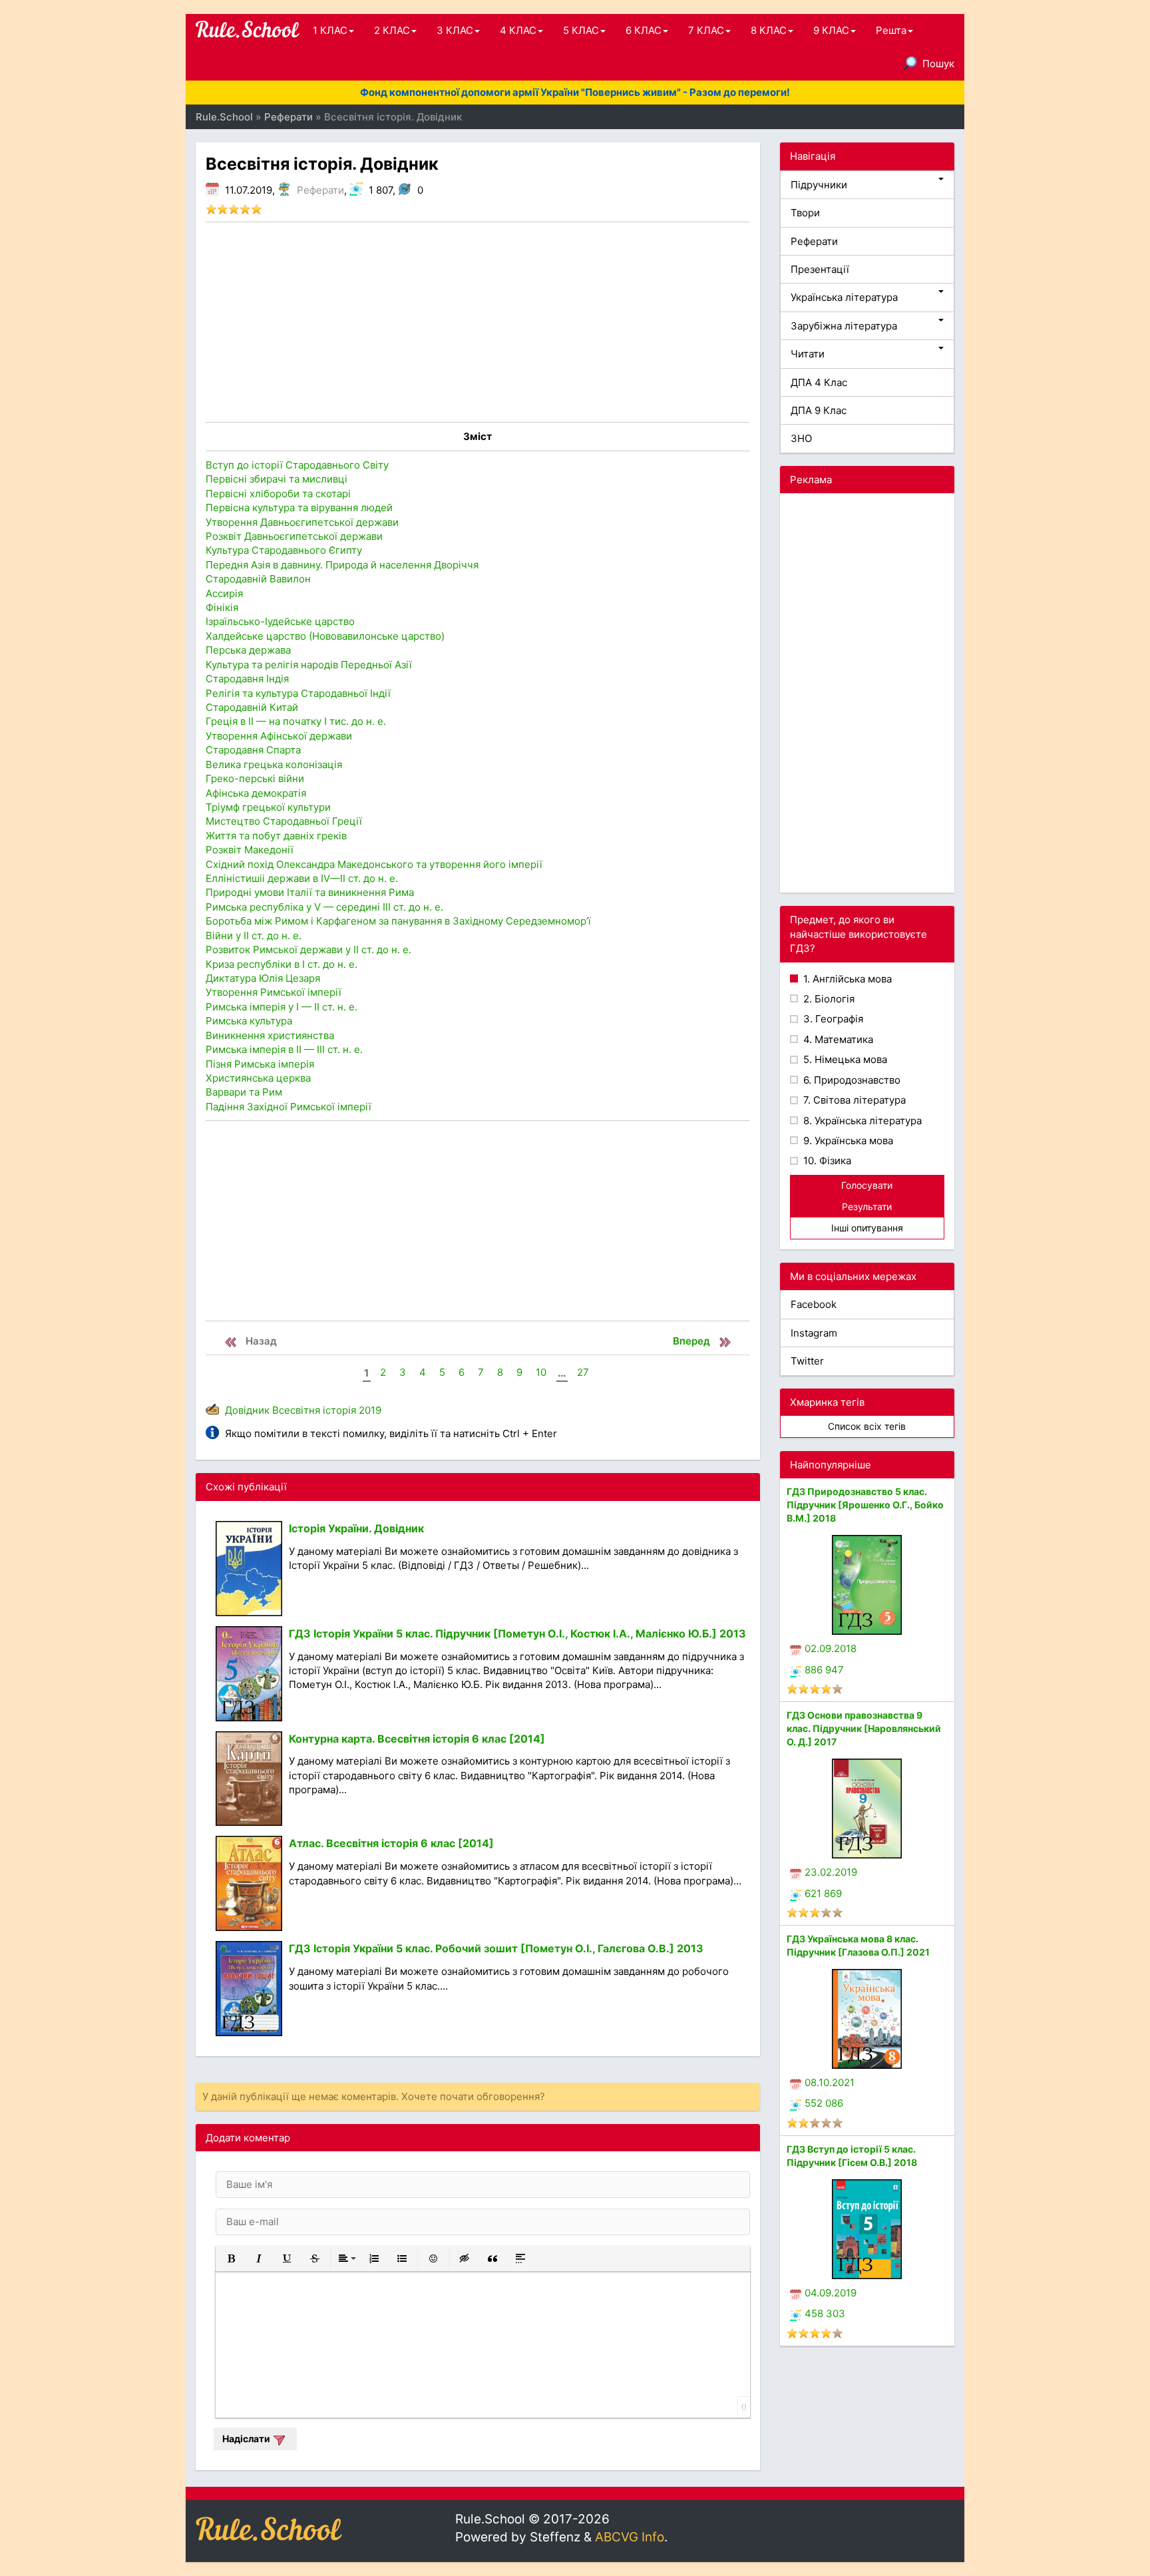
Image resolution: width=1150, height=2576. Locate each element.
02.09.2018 (831, 1648)
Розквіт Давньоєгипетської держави (294, 536)
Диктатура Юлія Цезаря (263, 978)
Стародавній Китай (252, 707)
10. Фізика (826, 1161)
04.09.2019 (831, 2293)
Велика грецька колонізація (274, 764)
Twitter (807, 1361)
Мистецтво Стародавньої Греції (284, 821)
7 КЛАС (706, 30)
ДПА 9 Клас (819, 410)
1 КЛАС (330, 30)
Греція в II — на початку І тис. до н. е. (296, 721)
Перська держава (248, 650)
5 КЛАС (581, 30)
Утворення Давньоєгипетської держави (302, 522)
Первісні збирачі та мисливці (277, 479)
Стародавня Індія (247, 679)
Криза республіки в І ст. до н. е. (282, 964)
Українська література (844, 297)
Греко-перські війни (255, 778)
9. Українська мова (847, 1141)
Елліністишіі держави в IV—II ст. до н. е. (302, 878)
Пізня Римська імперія (260, 1064)
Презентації (820, 269)
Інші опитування (867, 1228)
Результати (867, 1206)
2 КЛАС (392, 30)
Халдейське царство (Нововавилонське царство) (325, 636)
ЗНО (801, 438)
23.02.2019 (831, 1872)
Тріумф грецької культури (268, 807)
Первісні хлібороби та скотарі (278, 494)
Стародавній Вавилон (258, 579)
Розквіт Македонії (250, 850)
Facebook (814, 1304)
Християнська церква (258, 1078)
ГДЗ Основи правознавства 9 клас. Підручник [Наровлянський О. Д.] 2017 (864, 1728)
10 (541, 1372)
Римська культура (249, 1021)
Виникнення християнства (270, 1035)
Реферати (320, 190)
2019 (370, 1410)
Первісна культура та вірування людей (299, 508)
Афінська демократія (256, 793)
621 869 (823, 1893)
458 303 (825, 2313)
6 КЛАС (644, 30)
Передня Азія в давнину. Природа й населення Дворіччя (342, 565)
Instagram (814, 1333)
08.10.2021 (830, 2082)
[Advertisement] (478, 322)
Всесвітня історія (314, 1410)
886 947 (824, 1670)
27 (583, 1372)
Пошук (938, 64)
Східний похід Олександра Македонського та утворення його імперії (374, 864)
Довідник (247, 1410)
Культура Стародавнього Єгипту (284, 550)
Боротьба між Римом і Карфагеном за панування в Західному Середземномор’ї (398, 921)
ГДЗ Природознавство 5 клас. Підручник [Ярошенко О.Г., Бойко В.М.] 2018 (865, 1505)
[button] (231, 2258)
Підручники (819, 185)
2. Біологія (828, 999)
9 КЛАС (831, 30)
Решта (891, 30)
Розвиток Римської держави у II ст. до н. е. (308, 950)
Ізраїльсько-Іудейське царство (280, 621)
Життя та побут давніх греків (276, 836)
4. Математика (837, 1039)
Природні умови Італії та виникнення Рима (310, 892)
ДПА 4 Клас (819, 382)
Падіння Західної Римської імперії (288, 1107)
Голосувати (867, 1185)
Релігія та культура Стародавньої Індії (298, 693)
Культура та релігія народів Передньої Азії (309, 665)
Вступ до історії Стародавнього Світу (297, 465)
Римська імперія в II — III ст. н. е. (284, 1049)
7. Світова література (853, 1100)
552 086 (824, 2103)
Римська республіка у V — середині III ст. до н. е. (324, 907)
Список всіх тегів (867, 1426)
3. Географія (832, 1019)
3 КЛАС (455, 30)
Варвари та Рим (244, 1092)
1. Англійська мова (846, 979)
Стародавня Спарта (253, 750)
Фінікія (222, 607)
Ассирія (224, 593)
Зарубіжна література (844, 326)
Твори (805, 213)
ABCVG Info (630, 2537)
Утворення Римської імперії (274, 992)
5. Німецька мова (844, 1059)
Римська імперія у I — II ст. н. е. (282, 1007)
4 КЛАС (518, 30)
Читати (808, 354)
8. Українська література (861, 1121)
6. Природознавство (851, 1080)
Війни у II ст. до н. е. (254, 936)
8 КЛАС (769, 30)
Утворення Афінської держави (279, 736)
